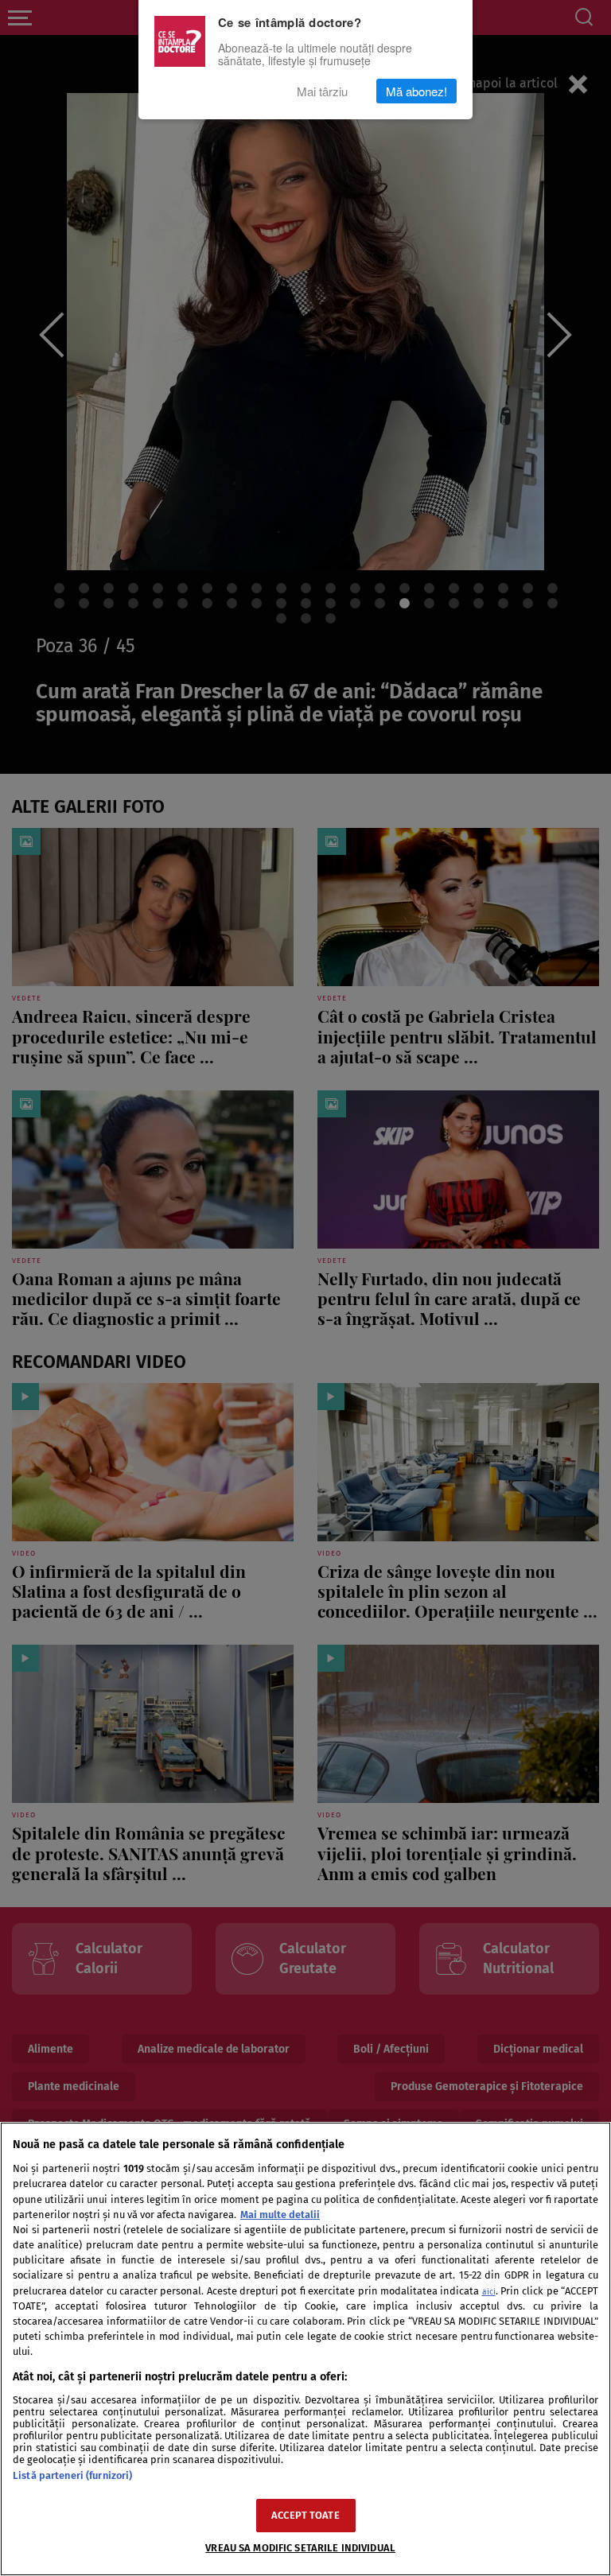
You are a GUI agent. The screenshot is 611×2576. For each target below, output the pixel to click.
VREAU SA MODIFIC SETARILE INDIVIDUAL (300, 2548)
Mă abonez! (416, 91)
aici (489, 2292)
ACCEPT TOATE (305, 2515)
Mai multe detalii (280, 2215)
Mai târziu (322, 91)
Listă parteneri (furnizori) (72, 2475)
